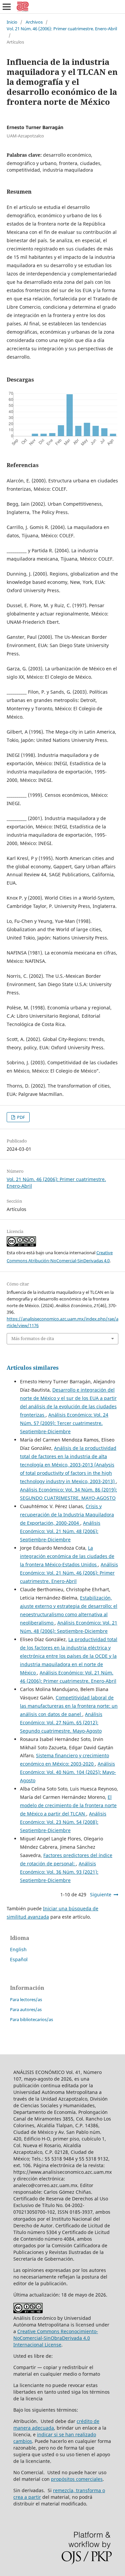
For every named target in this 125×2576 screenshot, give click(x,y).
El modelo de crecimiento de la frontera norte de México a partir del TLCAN (68, 1805)
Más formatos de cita (33, 1338)
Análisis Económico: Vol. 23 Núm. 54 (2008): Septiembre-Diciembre (63, 1822)
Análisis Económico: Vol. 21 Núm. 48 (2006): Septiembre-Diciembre (60, 1531)
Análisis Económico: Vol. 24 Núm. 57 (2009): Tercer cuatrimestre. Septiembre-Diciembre (64, 1423)
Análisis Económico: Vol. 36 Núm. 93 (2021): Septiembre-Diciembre (59, 1872)
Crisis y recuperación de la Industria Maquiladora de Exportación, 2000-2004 (67, 1515)
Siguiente (101, 1894)
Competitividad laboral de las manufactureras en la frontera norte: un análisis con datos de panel (69, 1706)
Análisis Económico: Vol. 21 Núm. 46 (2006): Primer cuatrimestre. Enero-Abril (69, 1573)
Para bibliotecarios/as (31, 2019)
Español (19, 1959)
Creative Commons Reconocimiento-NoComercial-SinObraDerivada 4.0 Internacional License (56, 2338)
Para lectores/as (26, 1999)
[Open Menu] (7, 7)
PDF (20, 1117)
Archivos (34, 22)
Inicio (12, 22)
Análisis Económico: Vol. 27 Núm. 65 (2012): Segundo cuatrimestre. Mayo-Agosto (61, 1722)
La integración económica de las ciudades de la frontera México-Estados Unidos (67, 1556)
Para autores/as (26, 2009)
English (18, 1949)
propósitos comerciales (77, 2479)
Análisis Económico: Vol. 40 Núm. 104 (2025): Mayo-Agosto (68, 1772)
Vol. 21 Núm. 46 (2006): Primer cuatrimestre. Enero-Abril (62, 29)
